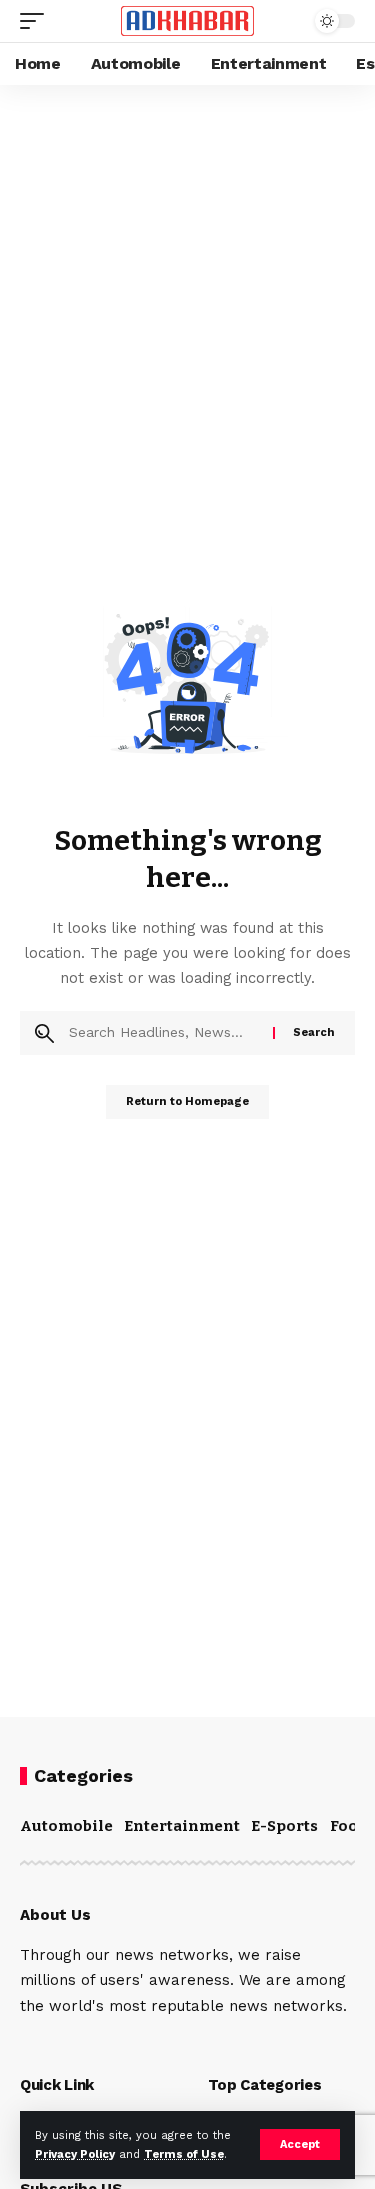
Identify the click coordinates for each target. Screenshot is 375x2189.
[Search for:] (163, 1033)
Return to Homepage (187, 1101)
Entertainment (182, 1826)
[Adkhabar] (188, 21)
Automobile (66, 1826)
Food (349, 1826)
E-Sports (284, 1826)
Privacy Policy (75, 2154)
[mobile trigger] (37, 21)
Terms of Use (184, 2154)
